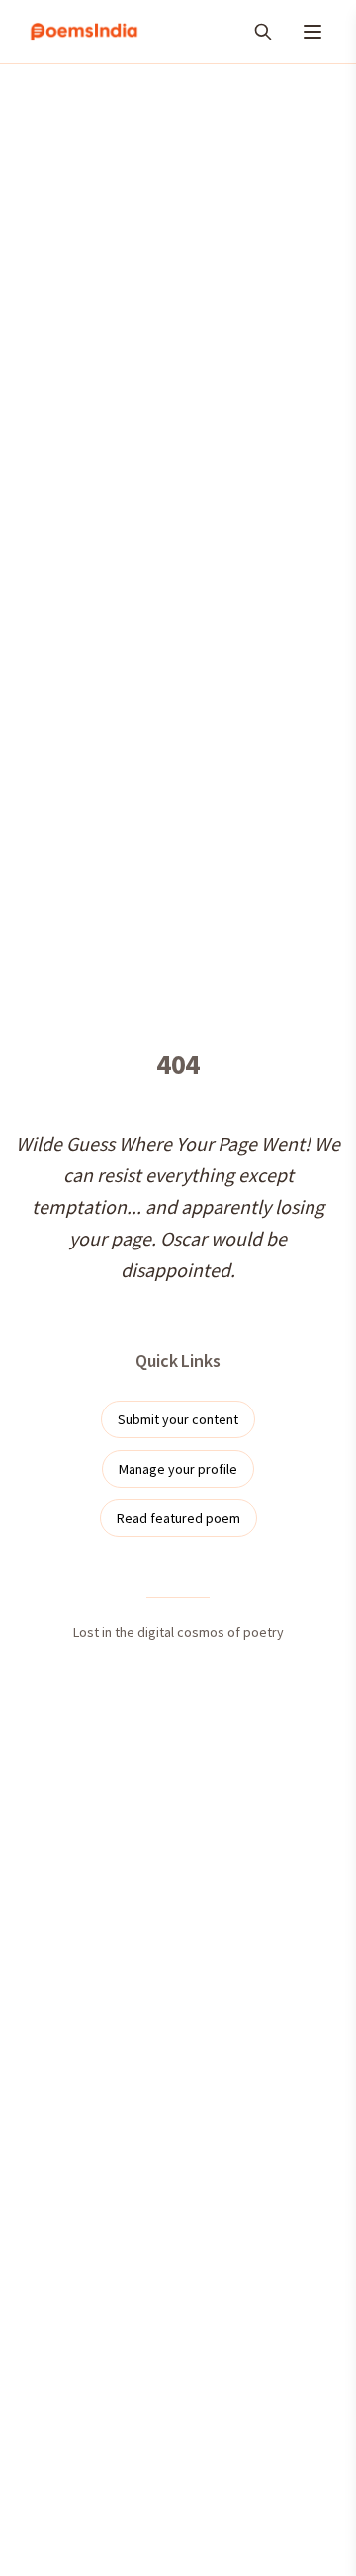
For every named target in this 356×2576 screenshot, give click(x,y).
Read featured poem (178, 1518)
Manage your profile (178, 1469)
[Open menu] (312, 32)
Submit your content (178, 1419)
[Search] (263, 32)
